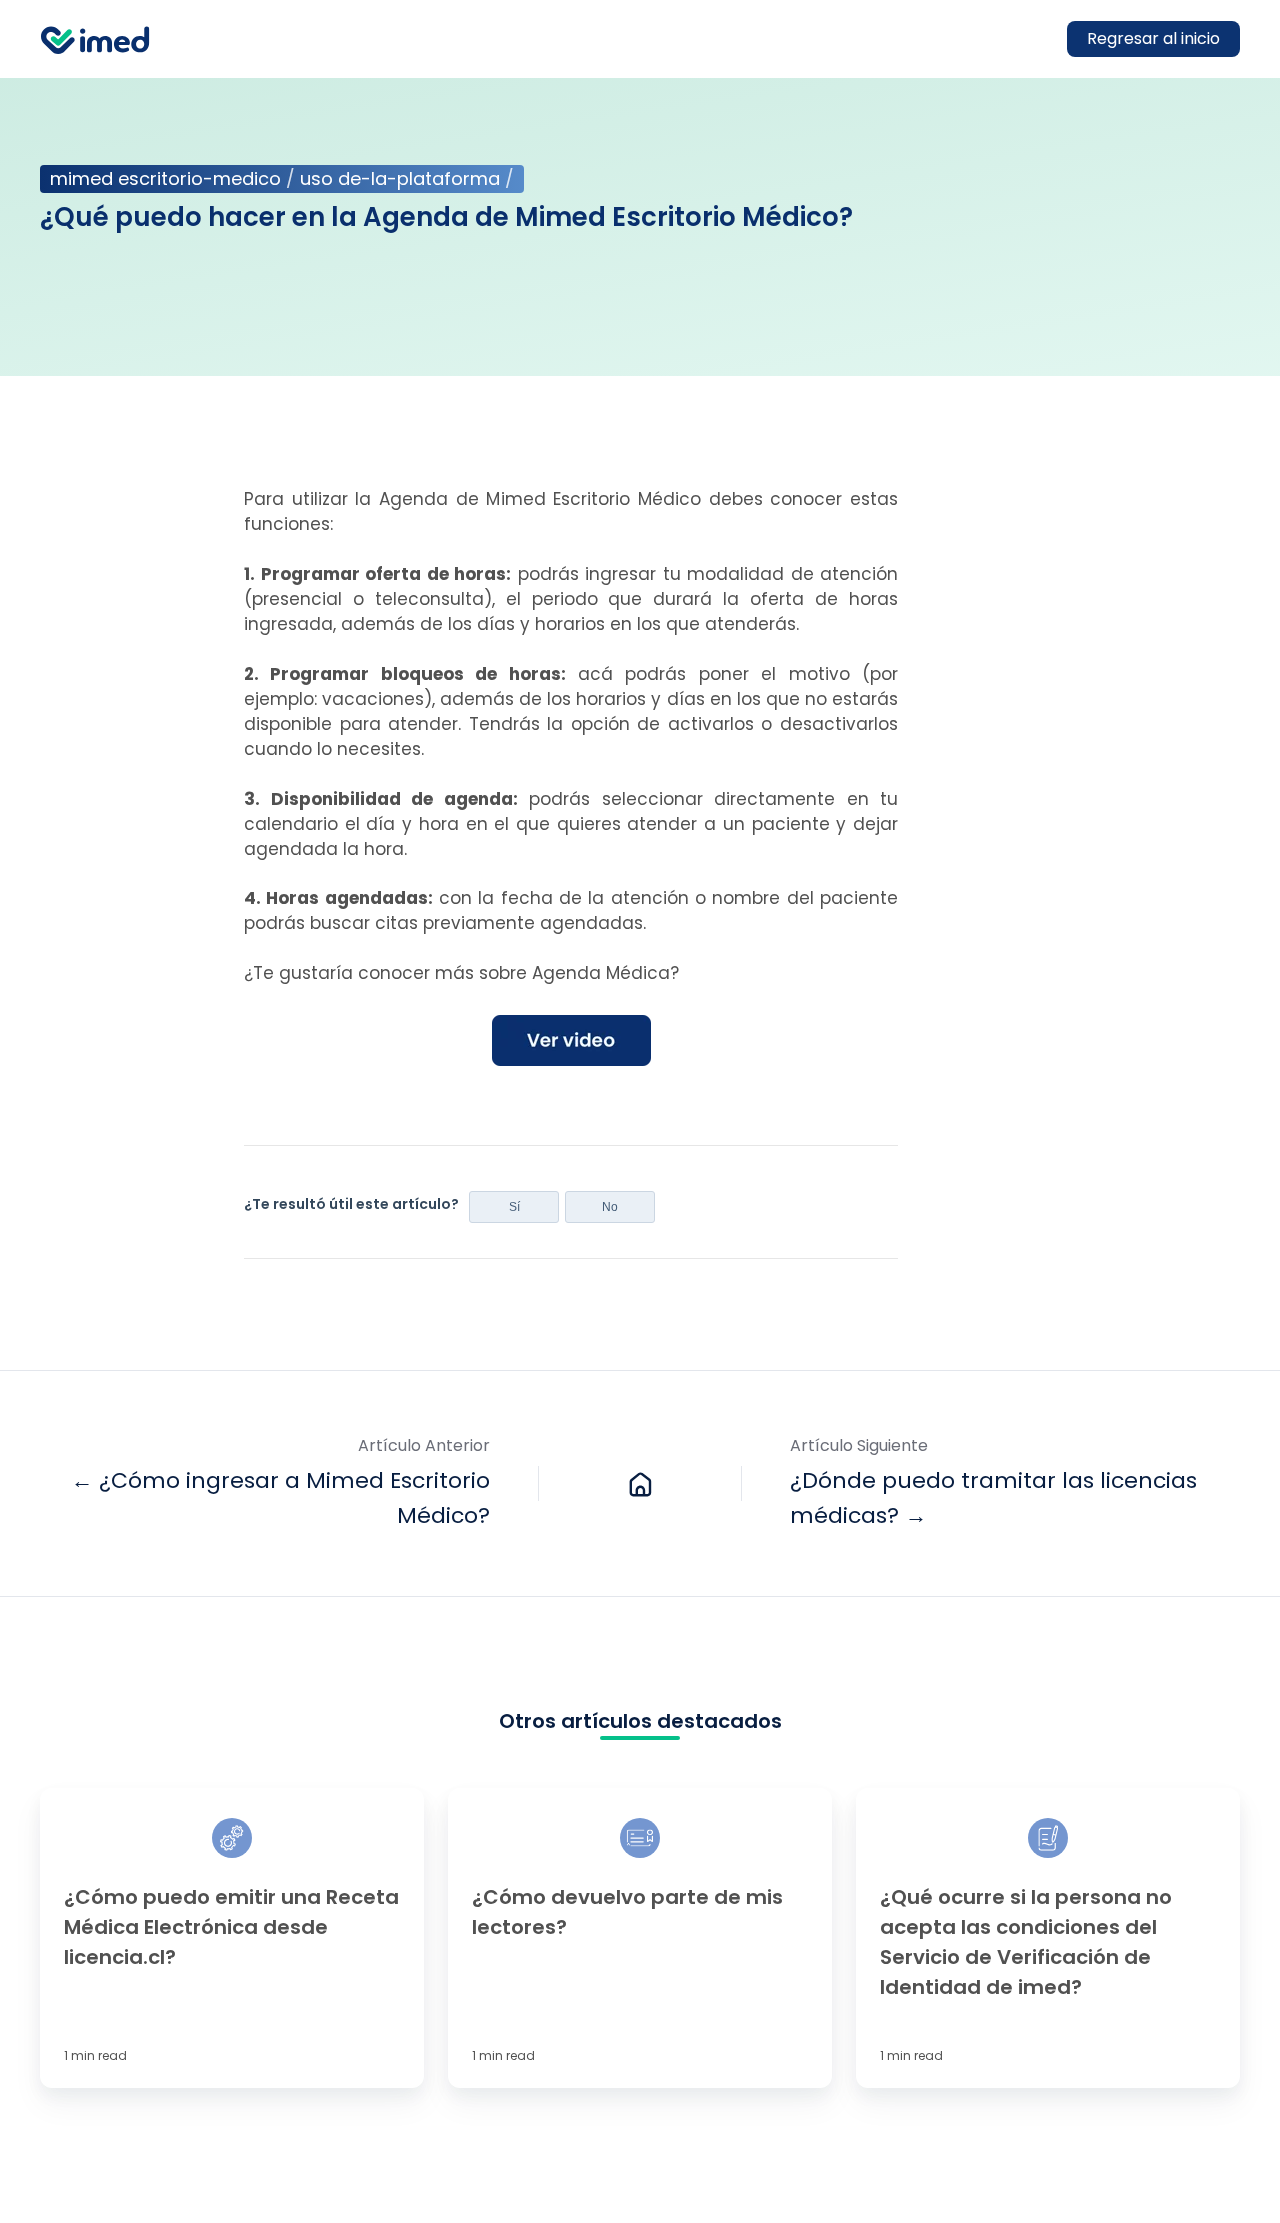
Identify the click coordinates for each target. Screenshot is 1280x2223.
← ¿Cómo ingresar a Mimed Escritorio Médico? (280, 1497)
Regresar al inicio (1153, 38)
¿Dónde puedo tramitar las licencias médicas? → (993, 1497)
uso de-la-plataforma (400, 178)
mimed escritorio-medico (165, 178)
